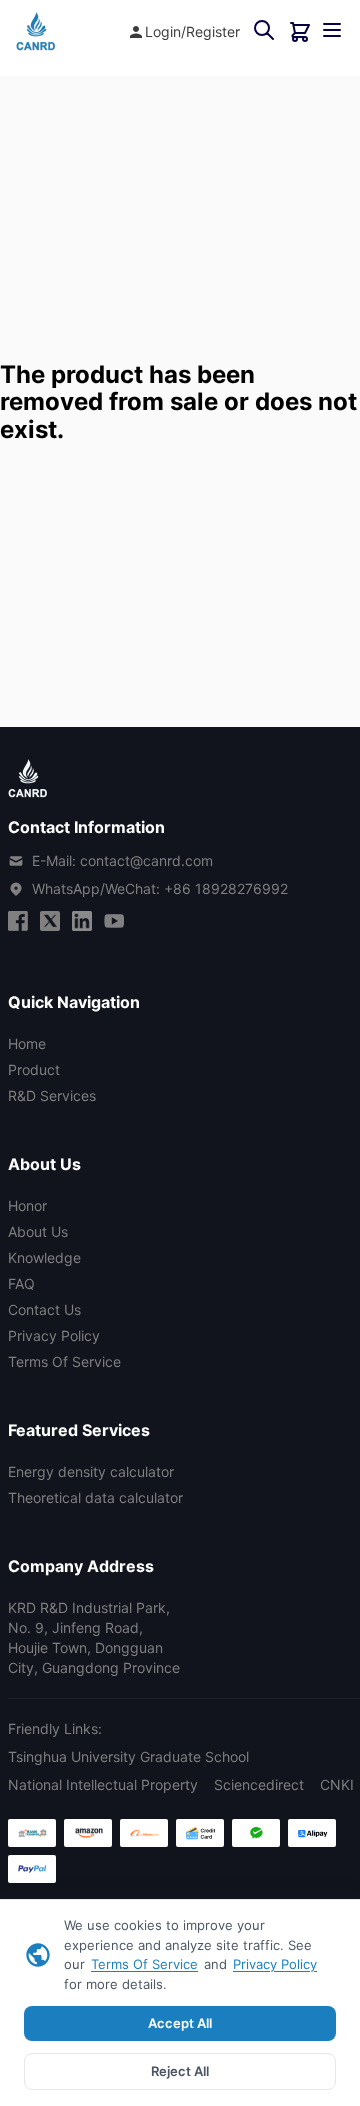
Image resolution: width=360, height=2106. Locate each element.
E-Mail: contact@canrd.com (122, 860)
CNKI (337, 1784)
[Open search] (264, 31)
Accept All (180, 2023)
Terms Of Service (144, 1964)
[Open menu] (332, 31)
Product (34, 1069)
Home (27, 1043)
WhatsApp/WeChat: (160, 888)
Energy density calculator (91, 1471)
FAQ (21, 1283)
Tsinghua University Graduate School (128, 1756)
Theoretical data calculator (95, 1497)
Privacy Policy (275, 1964)
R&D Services (52, 1095)
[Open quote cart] (300, 32)
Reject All (180, 2071)
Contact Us (44, 1309)
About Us (38, 1231)
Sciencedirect (259, 1784)
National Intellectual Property (103, 1784)
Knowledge (44, 1257)
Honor (27, 1205)
